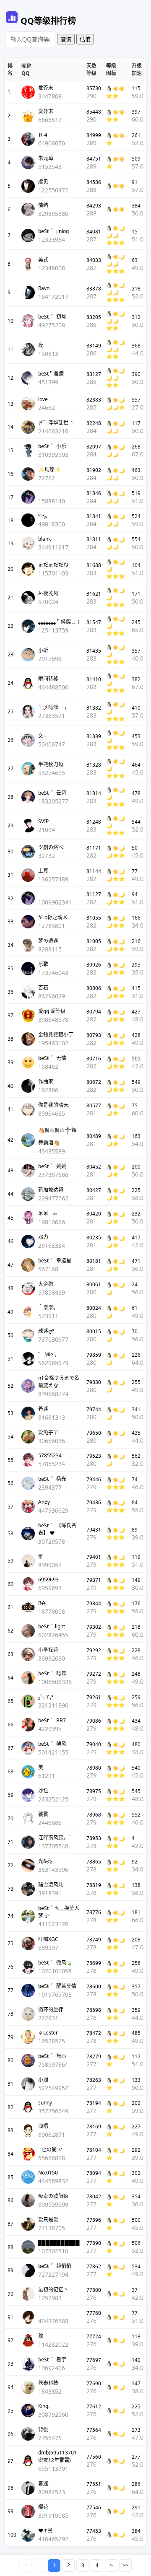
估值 (85, 40)
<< (26, 2566)
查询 (66, 40)
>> (125, 2566)
